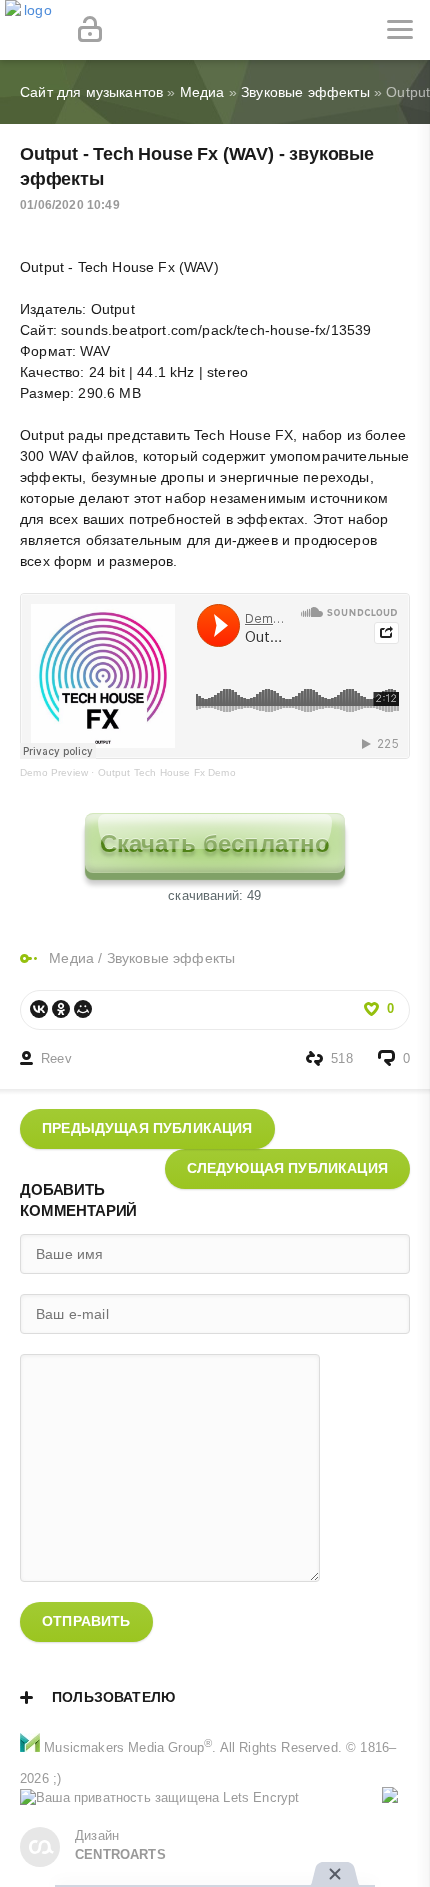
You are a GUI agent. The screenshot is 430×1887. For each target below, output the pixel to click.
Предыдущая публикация (147, 1128)
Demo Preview (54, 772)
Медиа (71, 958)
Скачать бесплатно (215, 843)
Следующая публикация (287, 1168)
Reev (56, 1059)
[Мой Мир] (83, 1009)
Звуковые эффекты (171, 958)
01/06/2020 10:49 (70, 205)
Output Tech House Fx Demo (167, 772)
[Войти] (90, 30)
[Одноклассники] (61, 1009)
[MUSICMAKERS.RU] (30, 30)
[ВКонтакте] (39, 1009)
